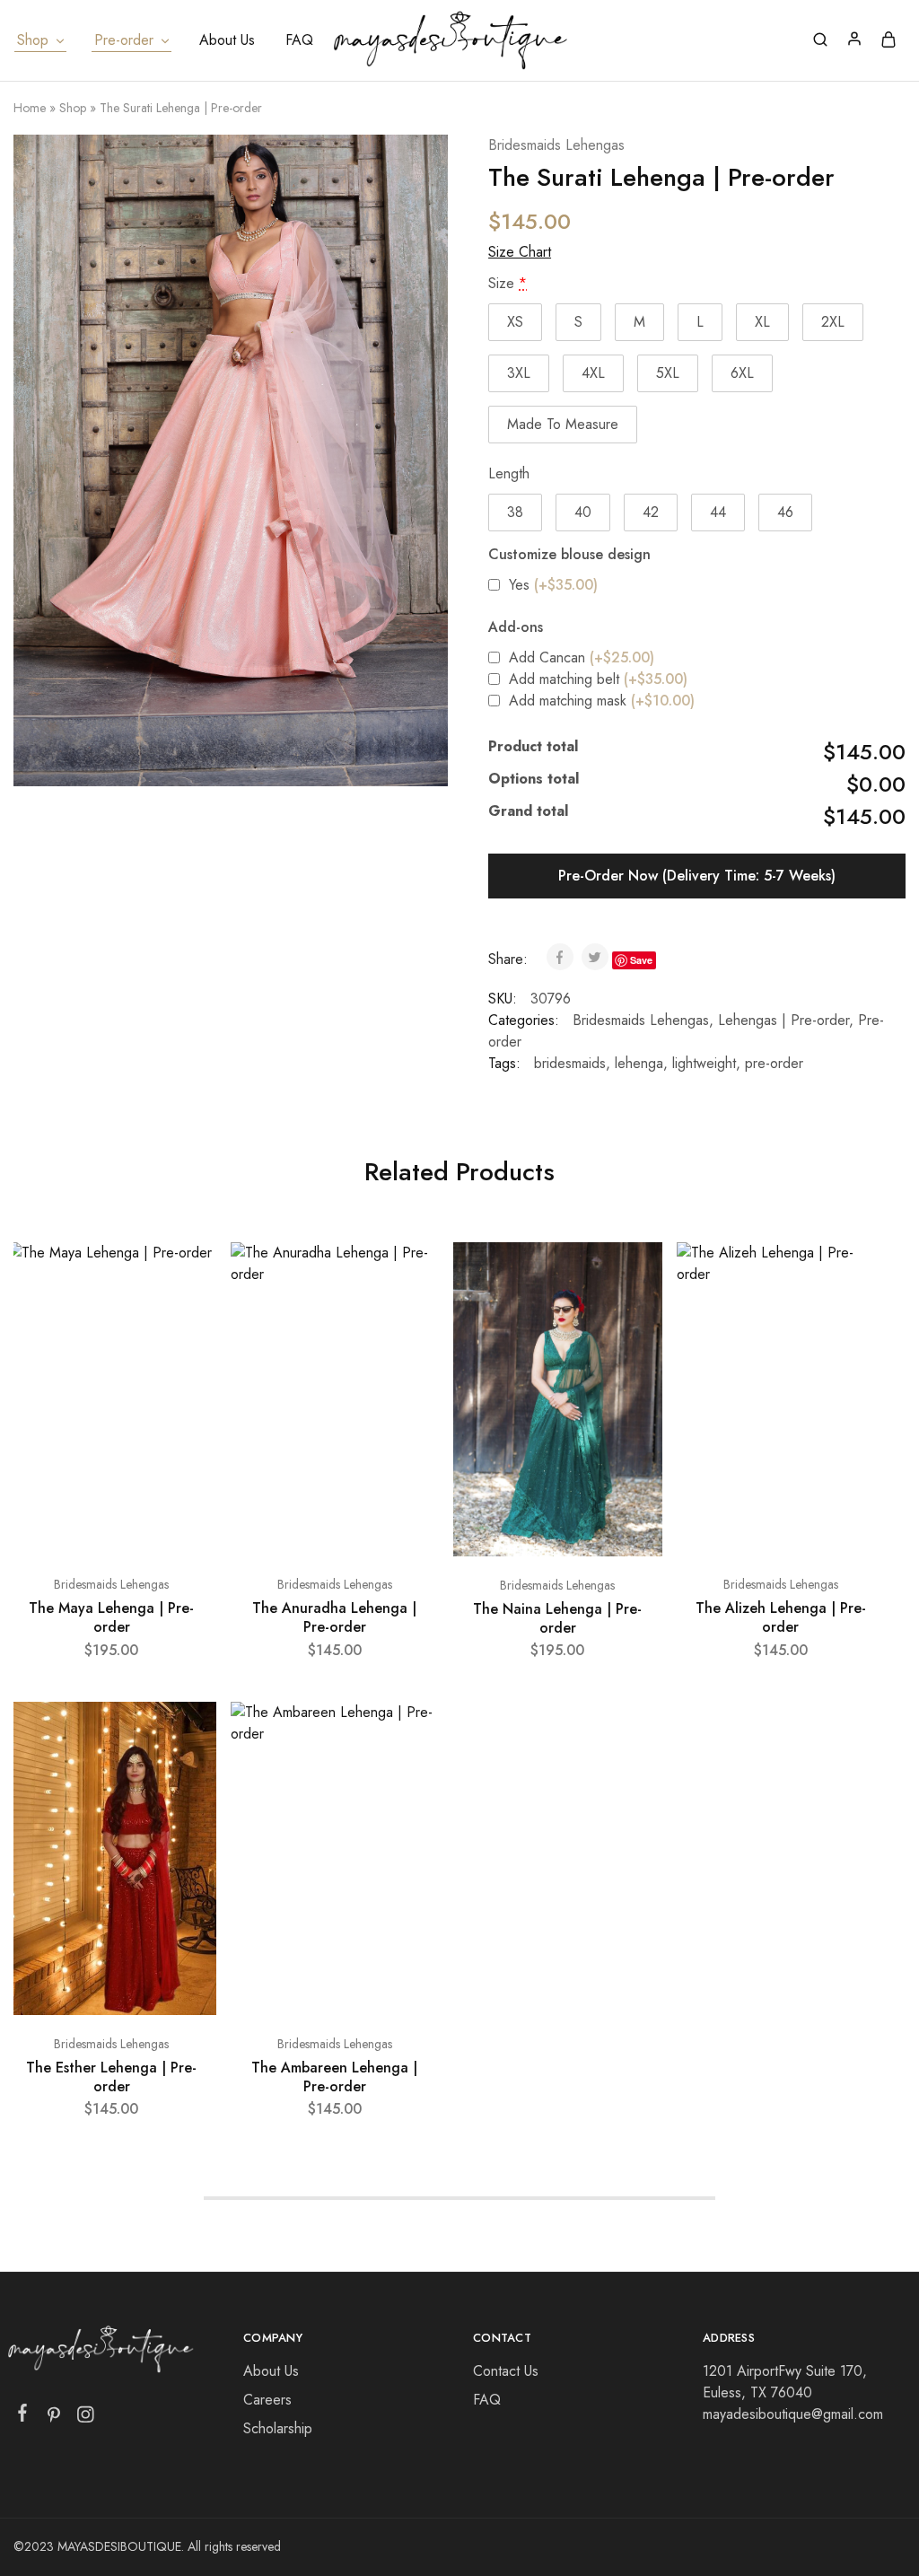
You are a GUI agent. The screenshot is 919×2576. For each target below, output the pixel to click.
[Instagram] (86, 2418)
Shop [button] (33, 40)
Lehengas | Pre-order (783, 1020)
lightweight (704, 1063)
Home (30, 108)
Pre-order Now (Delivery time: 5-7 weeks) (697, 876)
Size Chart (520, 252)
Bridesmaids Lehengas (556, 145)
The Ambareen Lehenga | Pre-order (334, 2077)
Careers (267, 2400)
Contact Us (506, 2371)
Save (641, 960)
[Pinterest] (54, 2418)
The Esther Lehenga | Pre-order (111, 2077)
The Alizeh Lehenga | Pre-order (781, 1617)
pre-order (774, 1063)
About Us (227, 40)
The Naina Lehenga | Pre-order (557, 1618)
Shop (73, 108)
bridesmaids (570, 1063)
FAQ (299, 40)
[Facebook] (23, 2416)
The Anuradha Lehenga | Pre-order (334, 1617)
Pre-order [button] (124, 40)
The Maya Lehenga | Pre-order (111, 1617)
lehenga (639, 1063)
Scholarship (278, 2428)
